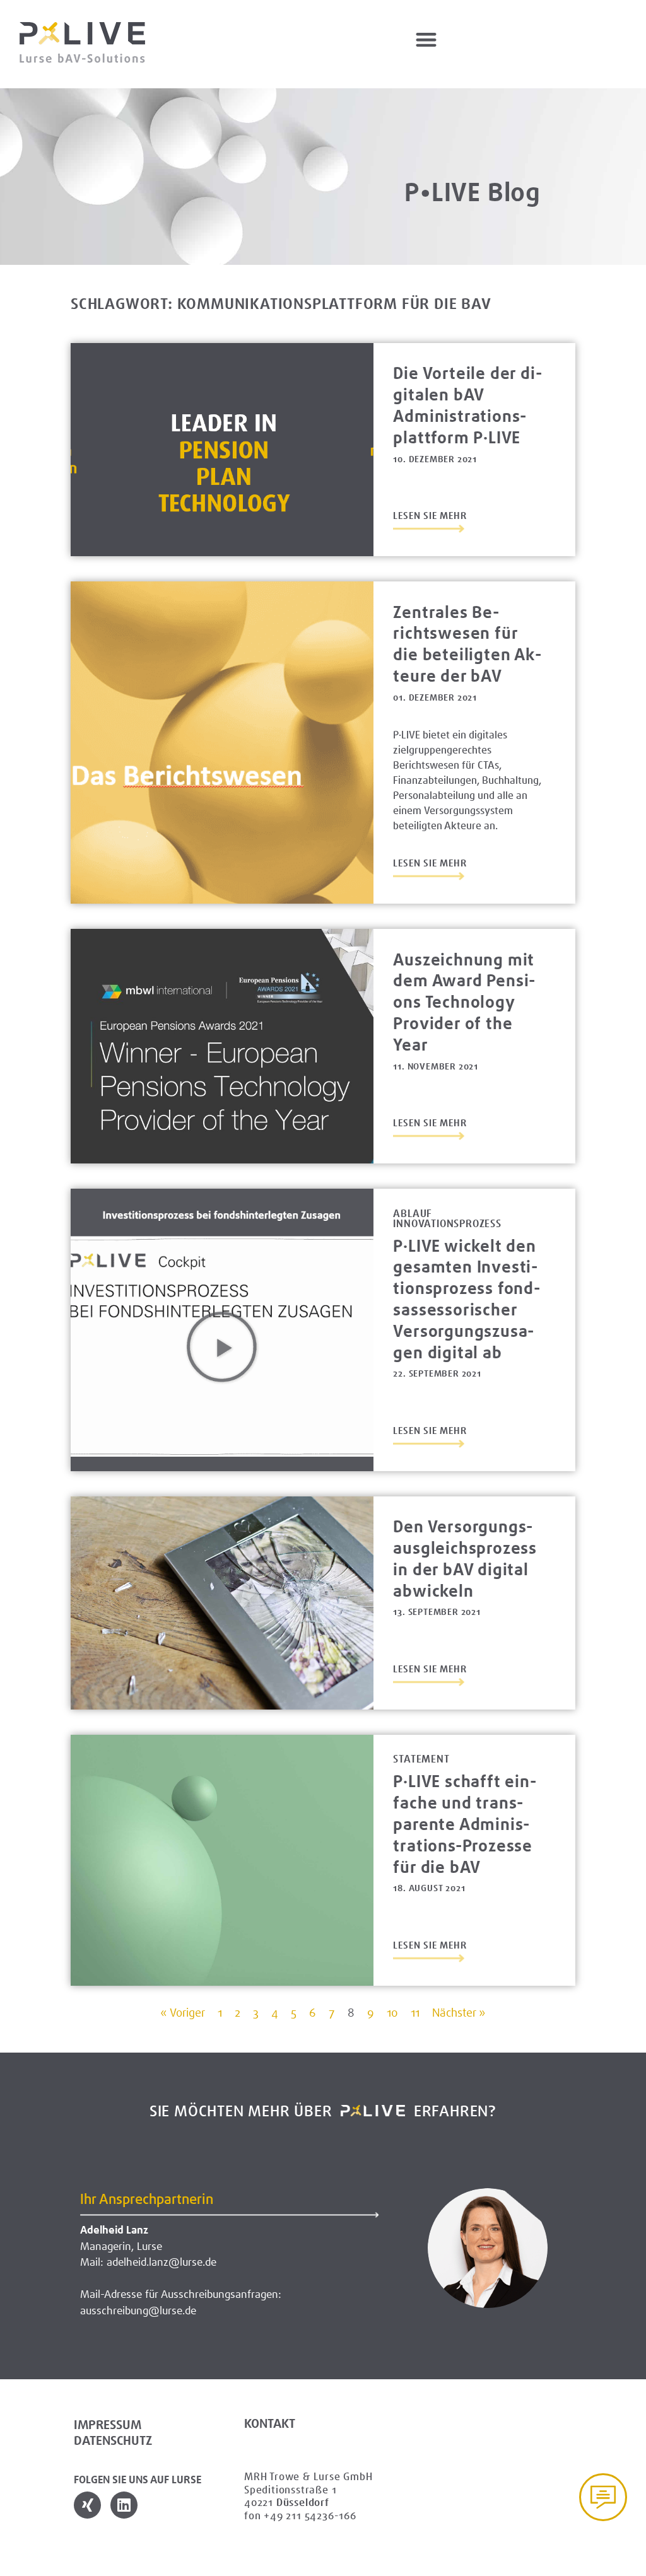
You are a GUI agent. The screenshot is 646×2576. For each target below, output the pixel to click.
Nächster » (459, 2013)
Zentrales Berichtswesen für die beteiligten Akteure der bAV (467, 644)
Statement (421, 1759)
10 (392, 2013)
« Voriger (183, 2013)
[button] (427, 39)
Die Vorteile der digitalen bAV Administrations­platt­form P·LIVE (467, 405)
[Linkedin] (124, 2505)
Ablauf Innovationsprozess (447, 1219)
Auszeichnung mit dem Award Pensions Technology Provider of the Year (464, 1002)
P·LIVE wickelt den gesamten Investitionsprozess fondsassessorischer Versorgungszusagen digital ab (467, 1299)
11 (415, 2013)
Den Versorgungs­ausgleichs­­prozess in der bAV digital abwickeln (465, 1558)
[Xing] (87, 2505)
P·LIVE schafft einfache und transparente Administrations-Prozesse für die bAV (464, 1824)
